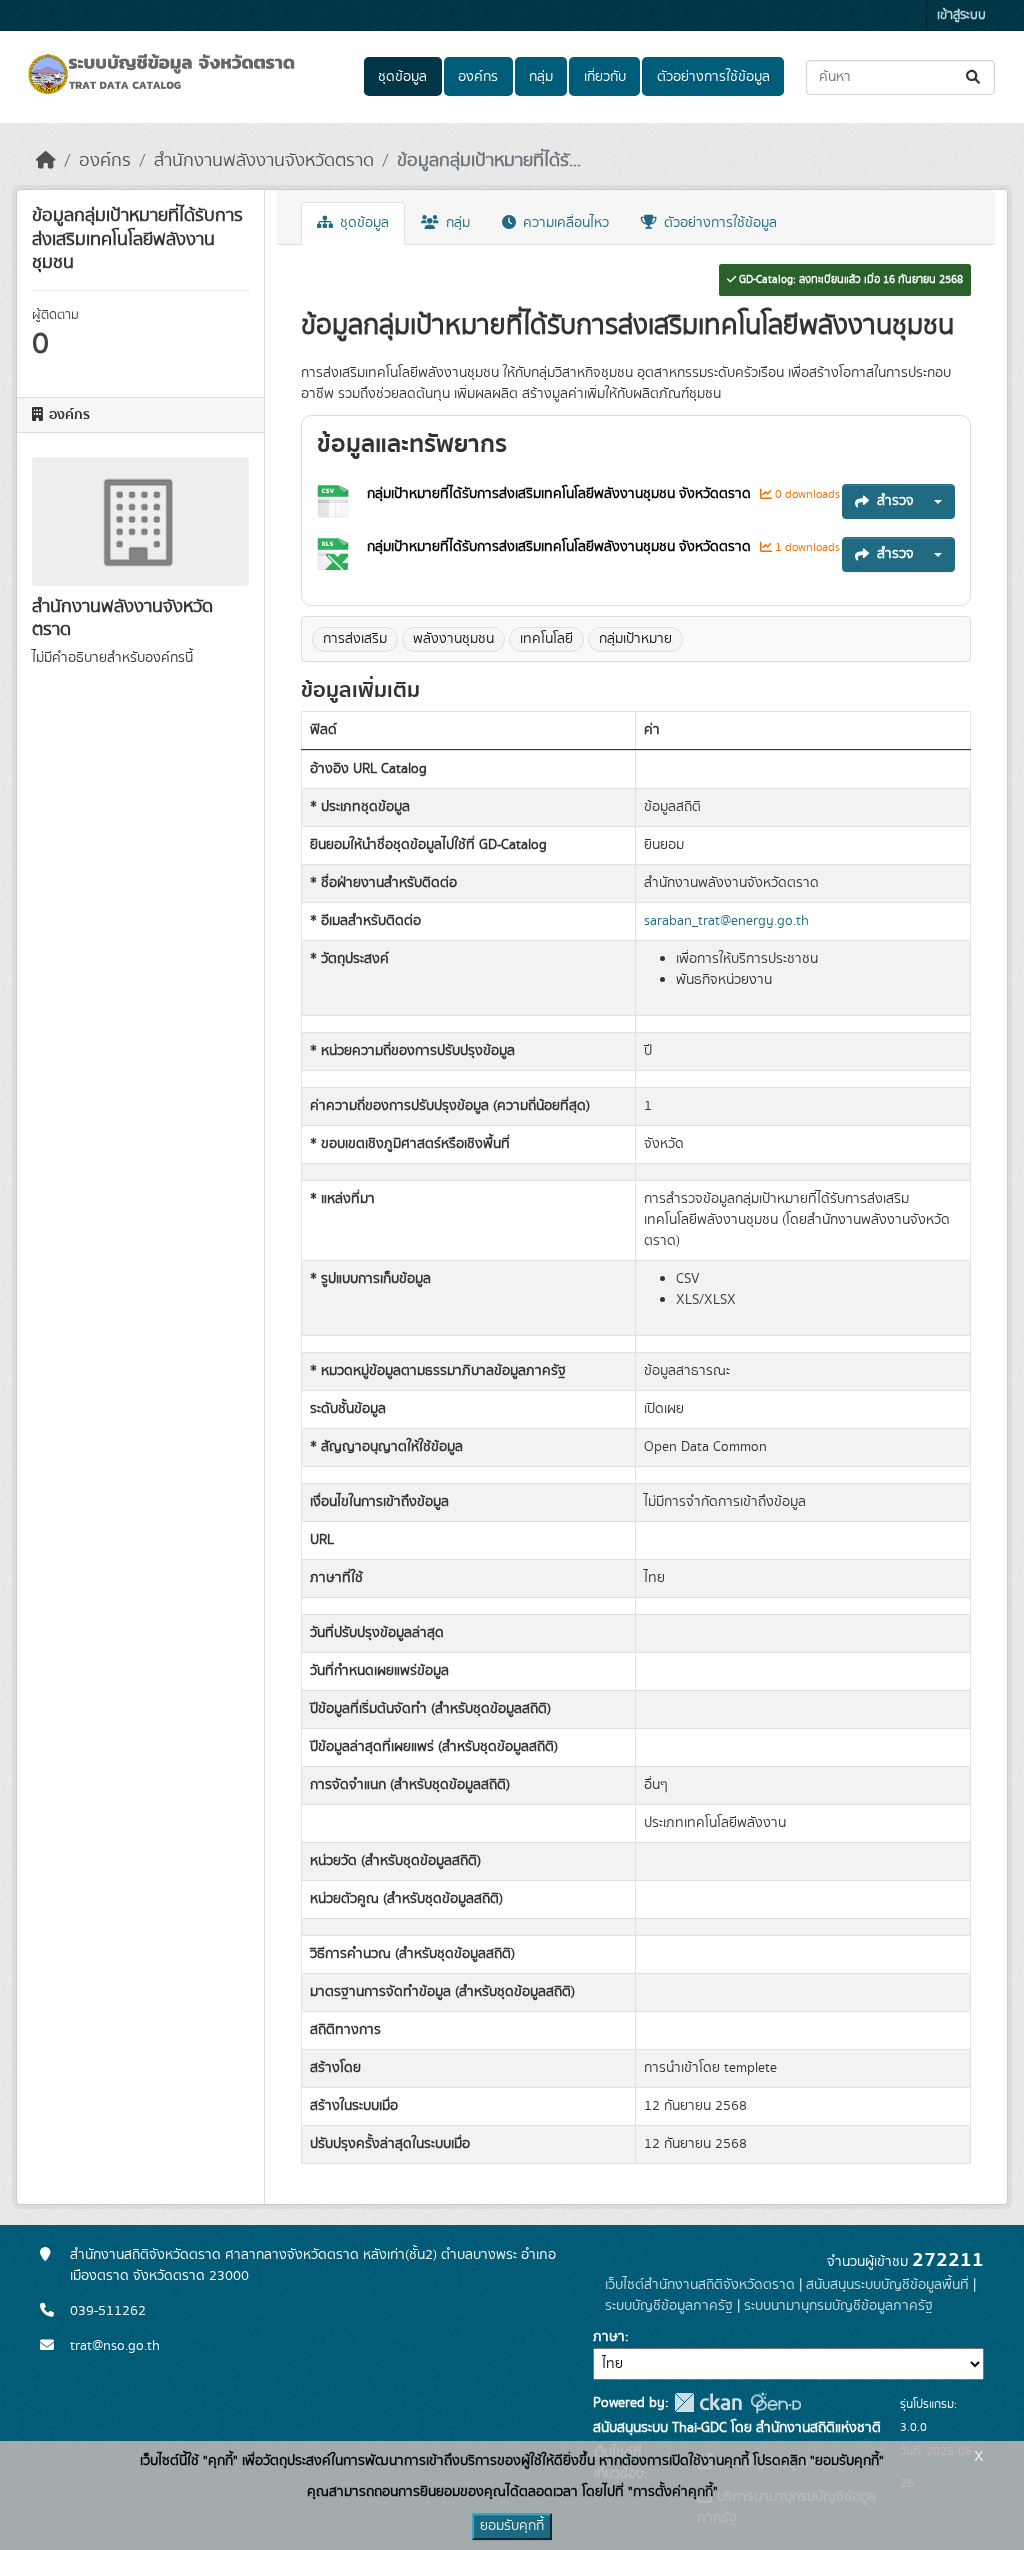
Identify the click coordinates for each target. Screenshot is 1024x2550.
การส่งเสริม (355, 639)
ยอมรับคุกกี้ (512, 2526)
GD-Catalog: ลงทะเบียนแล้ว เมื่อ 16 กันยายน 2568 (849, 280)
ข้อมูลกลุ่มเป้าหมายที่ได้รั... (489, 161)
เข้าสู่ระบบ (961, 15)
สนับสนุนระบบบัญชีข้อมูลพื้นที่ (887, 2285)
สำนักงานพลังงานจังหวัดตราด (264, 161)
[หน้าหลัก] (46, 161)
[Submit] (974, 77)
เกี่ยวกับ (605, 77)
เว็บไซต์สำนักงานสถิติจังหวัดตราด (700, 2285)
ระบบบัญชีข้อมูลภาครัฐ (669, 2306)
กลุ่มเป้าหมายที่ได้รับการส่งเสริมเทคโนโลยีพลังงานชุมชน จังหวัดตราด (559, 494)
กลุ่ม (541, 77)
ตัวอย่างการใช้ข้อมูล (713, 77)
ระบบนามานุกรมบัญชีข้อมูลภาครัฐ (838, 2306)
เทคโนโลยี (546, 639)
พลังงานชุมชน (453, 639)
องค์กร (478, 77)
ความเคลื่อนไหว (564, 223)
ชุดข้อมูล (402, 77)
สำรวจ (895, 501)
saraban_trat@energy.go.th (726, 921)
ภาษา (609, 2337)
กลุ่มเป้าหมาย (635, 639)
